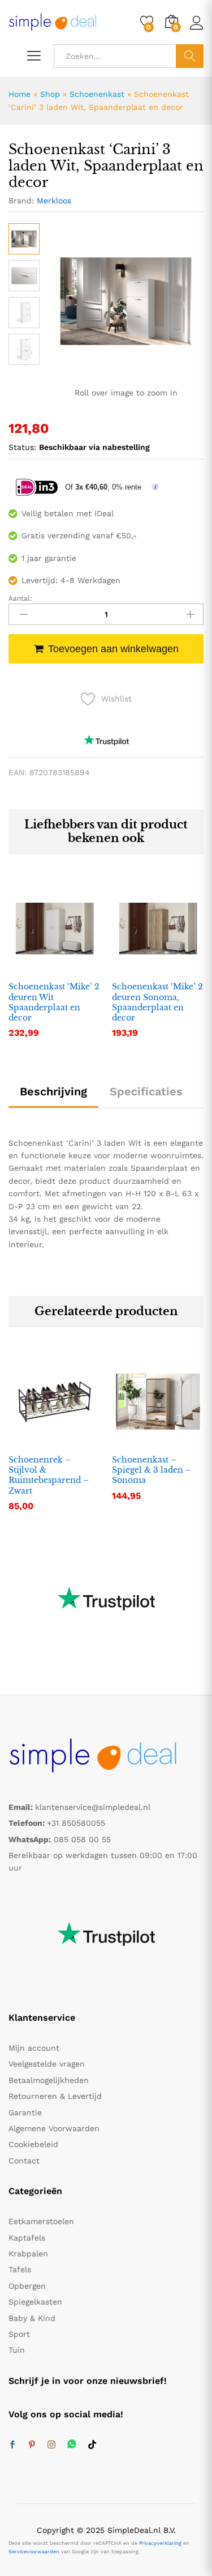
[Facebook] (12, 2445)
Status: (22, 447)
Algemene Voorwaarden (54, 2128)
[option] (55, 968)
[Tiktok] (92, 2445)
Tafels (20, 2269)
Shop (50, 94)
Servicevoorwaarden (34, 2552)
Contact (24, 2161)
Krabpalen (28, 2254)
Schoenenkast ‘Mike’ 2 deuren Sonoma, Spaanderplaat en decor (157, 1002)
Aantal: (20, 598)
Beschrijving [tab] (53, 1091)
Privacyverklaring (160, 2543)
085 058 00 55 (82, 1839)
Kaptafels (27, 2238)
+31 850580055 (76, 1823)
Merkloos (54, 201)
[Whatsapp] (72, 2445)
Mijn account (34, 2048)
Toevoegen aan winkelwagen (113, 649)
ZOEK (190, 56)
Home (20, 94)
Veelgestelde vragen (47, 2064)
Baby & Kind (32, 2318)
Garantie (25, 2112)
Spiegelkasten (35, 2302)
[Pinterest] (32, 2445)
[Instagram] (51, 2445)
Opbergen (27, 2286)
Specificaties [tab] (146, 1091)
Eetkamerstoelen (41, 2221)
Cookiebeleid (33, 2144)
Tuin (17, 2350)
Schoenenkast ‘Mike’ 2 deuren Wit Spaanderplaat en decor (54, 1002)
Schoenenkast (97, 94)
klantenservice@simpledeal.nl (93, 1807)
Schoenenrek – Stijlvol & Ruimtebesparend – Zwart (49, 1475)
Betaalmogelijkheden (49, 2080)
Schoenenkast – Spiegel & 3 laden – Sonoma (152, 1470)
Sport (19, 2334)
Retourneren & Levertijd (55, 2096)
